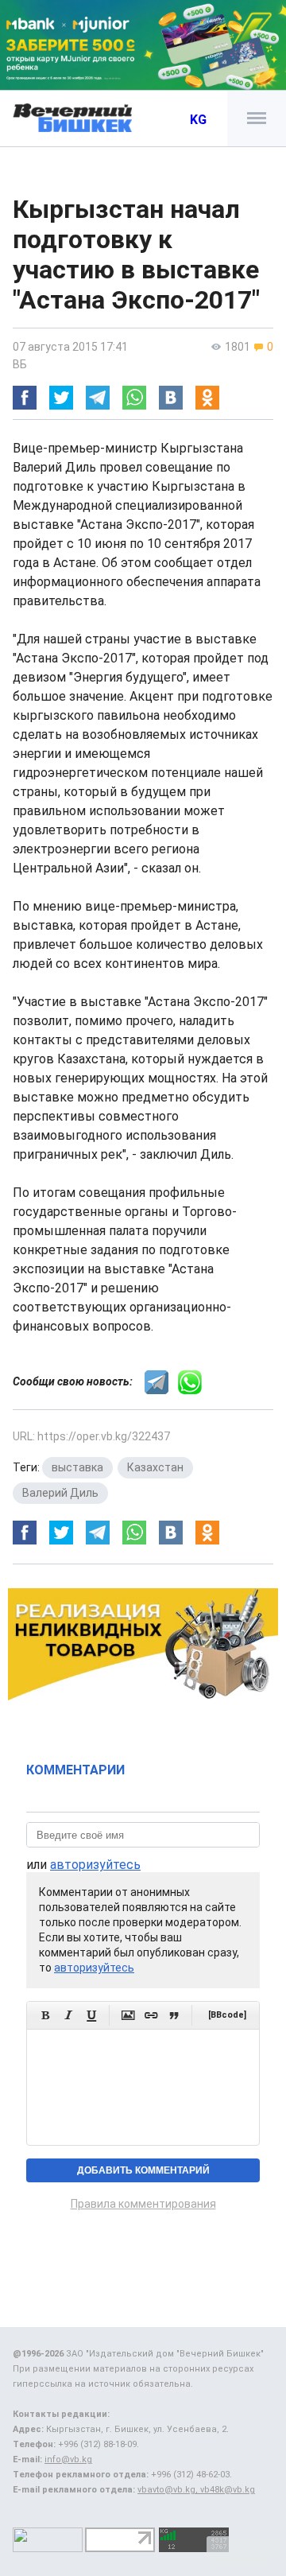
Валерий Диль (60, 1493)
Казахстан (155, 1467)
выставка (77, 1467)
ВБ (20, 364)
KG (198, 120)
